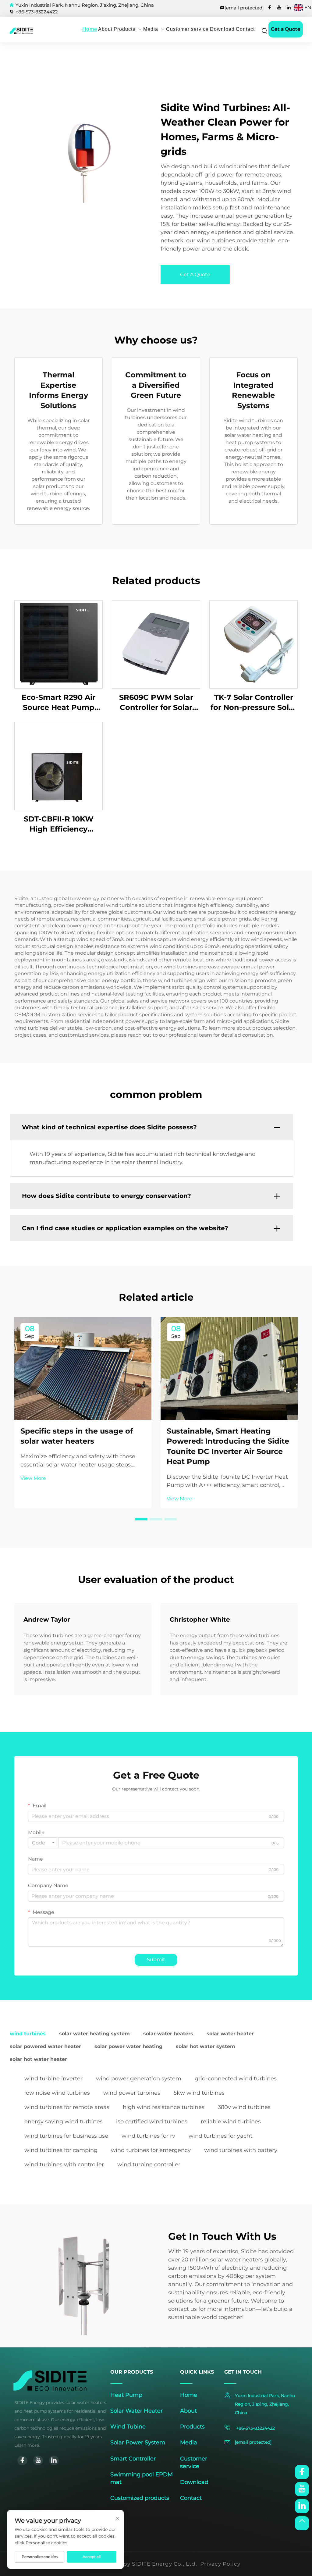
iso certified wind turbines (152, 2122)
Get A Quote (195, 274)
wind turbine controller (149, 2164)
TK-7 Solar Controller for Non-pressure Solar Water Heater (253, 703)
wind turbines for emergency (151, 2150)
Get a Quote (286, 29)
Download (222, 29)
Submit (156, 1960)
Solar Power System (138, 2442)
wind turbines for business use (66, 2136)
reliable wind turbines (231, 2122)
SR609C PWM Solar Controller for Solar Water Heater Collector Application (156, 703)
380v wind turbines (244, 2107)
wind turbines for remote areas (67, 2107)
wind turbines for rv (148, 2136)
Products (124, 29)
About (105, 29)
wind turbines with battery (241, 2150)
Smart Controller (133, 2459)
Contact (245, 29)
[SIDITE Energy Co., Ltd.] (17, 31)
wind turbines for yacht (220, 2136)
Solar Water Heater (136, 2411)
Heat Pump (126, 2395)
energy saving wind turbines (64, 2122)
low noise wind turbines (57, 2093)
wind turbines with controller (64, 2164)
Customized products (140, 2498)
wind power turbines (132, 2093)
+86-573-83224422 (37, 12)
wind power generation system (139, 2079)
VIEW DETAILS (58, 644)
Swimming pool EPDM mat (142, 2478)
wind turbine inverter (53, 2079)
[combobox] (43, 1843)
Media (151, 29)
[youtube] (279, 7)
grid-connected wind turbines (236, 2079)
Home (90, 29)
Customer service (187, 29)
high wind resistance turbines (164, 2107)
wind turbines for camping (61, 2150)
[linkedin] (289, 7)
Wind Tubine (128, 2427)
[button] (141, 1519)
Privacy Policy (220, 2564)
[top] (302, 2523)
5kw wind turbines (199, 2093)
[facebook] (270, 7)
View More (33, 1478)
